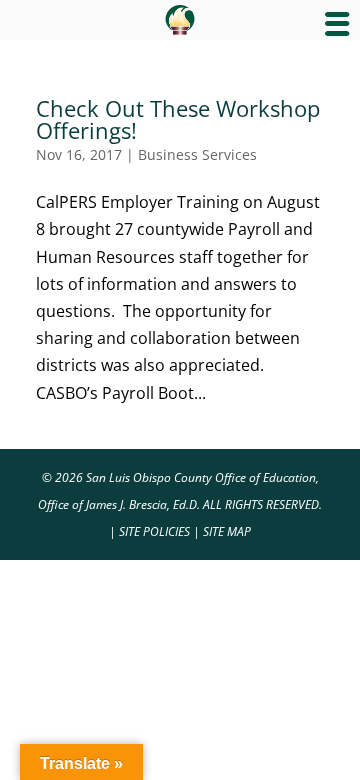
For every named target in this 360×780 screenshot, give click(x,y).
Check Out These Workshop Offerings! (178, 119)
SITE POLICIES (154, 531)
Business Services (197, 154)
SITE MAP (227, 531)
